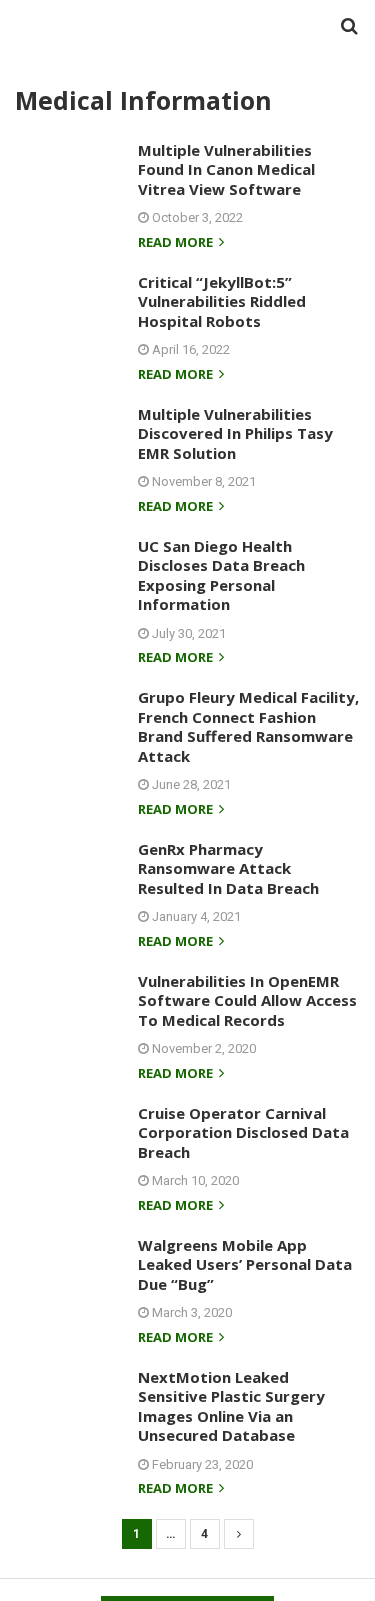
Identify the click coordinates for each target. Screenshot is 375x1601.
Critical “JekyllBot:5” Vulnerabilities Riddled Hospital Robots (222, 301)
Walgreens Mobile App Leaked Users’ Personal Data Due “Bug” (245, 1264)
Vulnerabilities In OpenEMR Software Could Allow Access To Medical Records (247, 1000)
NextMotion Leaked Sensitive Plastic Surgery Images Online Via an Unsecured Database (231, 1406)
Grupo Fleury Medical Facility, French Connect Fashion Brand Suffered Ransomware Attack (248, 726)
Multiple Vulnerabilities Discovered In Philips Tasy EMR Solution (235, 433)
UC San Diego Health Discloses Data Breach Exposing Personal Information (221, 575)
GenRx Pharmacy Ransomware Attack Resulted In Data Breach (228, 868)
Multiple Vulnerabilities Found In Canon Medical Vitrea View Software (226, 169)
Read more (177, 243)
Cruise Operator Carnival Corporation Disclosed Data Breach (243, 1132)
